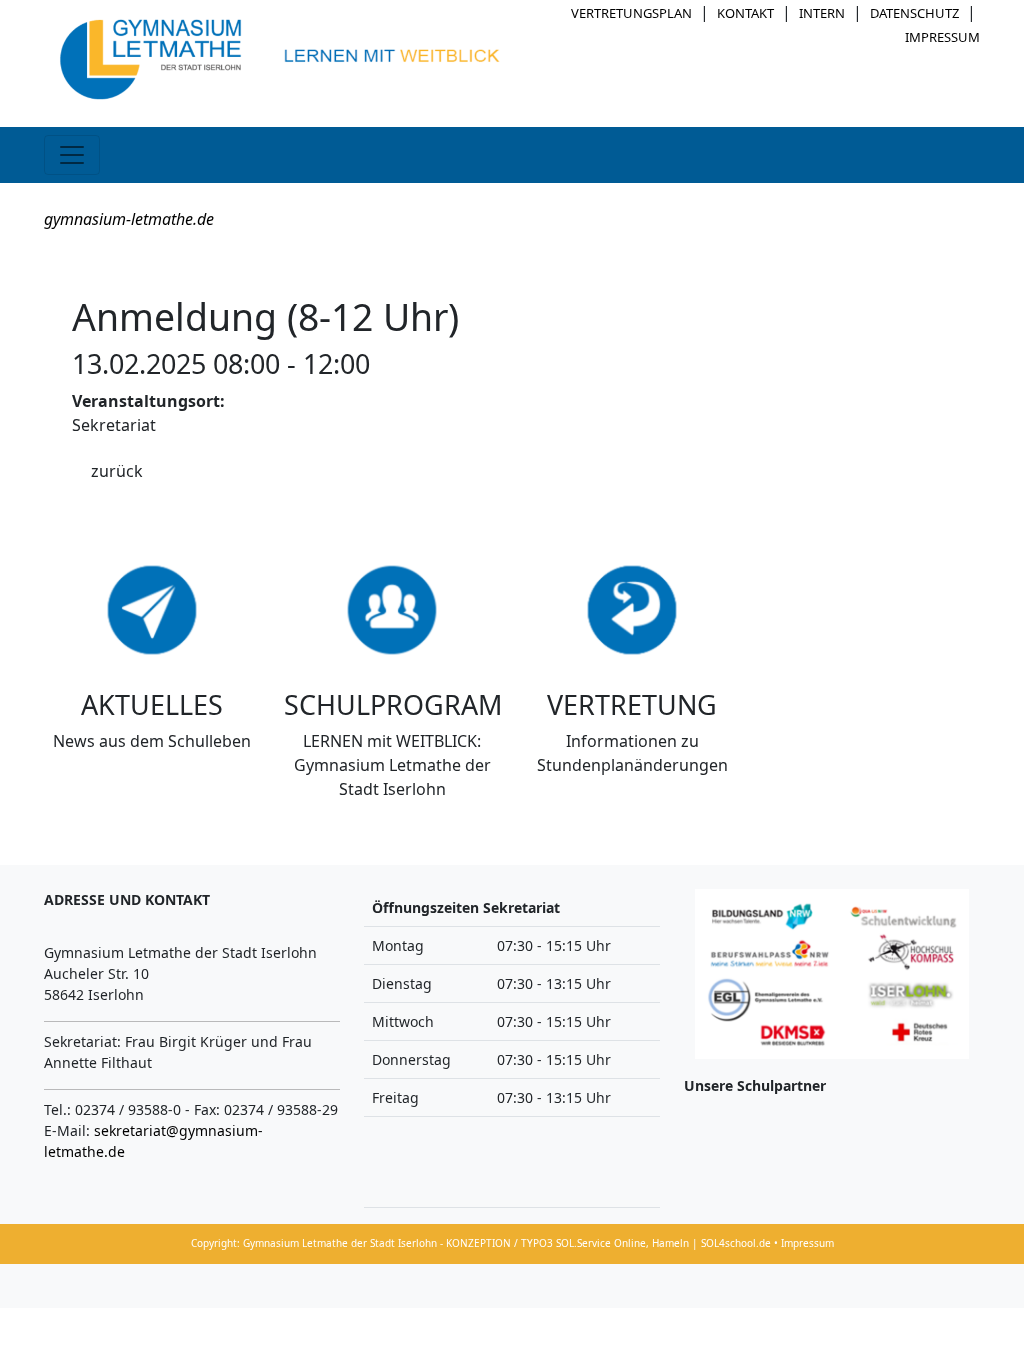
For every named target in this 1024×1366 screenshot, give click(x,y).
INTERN (822, 13)
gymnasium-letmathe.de (129, 219)
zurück (117, 471)
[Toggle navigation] (72, 155)
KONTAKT (745, 13)
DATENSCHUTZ (914, 13)
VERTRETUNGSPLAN (631, 13)
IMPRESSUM (942, 37)
